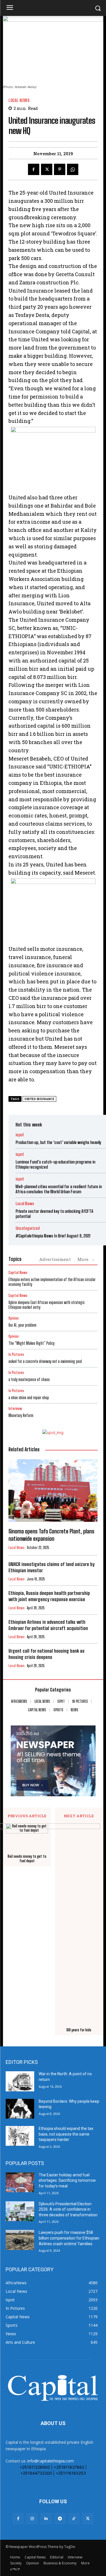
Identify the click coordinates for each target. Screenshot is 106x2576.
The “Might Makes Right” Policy (32, 1343)
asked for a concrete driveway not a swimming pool (45, 1361)
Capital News (18, 1273)
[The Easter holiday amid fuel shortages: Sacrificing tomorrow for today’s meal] (20, 2182)
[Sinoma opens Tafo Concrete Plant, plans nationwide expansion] (53, 1491)
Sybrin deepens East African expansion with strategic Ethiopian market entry (47, 1305)
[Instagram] (32, 2518)
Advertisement (55, 1259)
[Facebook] (34, 169)
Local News (19, 100)
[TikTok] (74, 2518)
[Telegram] (60, 2518)
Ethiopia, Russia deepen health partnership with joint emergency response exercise (49, 1596)
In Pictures (16, 1355)
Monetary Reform (21, 1415)
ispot (20, 1135)
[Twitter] (47, 169)
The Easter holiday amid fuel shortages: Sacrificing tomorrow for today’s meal (67, 2180)
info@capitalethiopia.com (51, 2461)
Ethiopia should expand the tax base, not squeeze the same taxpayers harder (66, 2134)
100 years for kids (79, 2030)
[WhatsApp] (73, 169)
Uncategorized (28, 1228)
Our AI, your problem (22, 1325)
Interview (15, 1409)
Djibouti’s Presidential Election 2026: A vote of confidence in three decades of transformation (68, 2209)
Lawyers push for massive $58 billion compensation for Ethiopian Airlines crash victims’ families (69, 2238)
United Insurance (39, 1099)
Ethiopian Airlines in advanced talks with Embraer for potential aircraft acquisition (48, 1625)
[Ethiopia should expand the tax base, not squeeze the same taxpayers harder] (20, 2136)
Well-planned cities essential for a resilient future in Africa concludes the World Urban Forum (59, 1189)
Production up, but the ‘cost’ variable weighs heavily (58, 1142)
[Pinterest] (60, 169)
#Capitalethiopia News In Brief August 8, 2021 (53, 1236)
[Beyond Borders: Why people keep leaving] (20, 2109)
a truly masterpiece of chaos (29, 1379)
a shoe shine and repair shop (29, 1398)
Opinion (14, 1318)
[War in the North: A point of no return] (20, 2081)
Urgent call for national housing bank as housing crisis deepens (46, 1654)
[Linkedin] (46, 2518)
